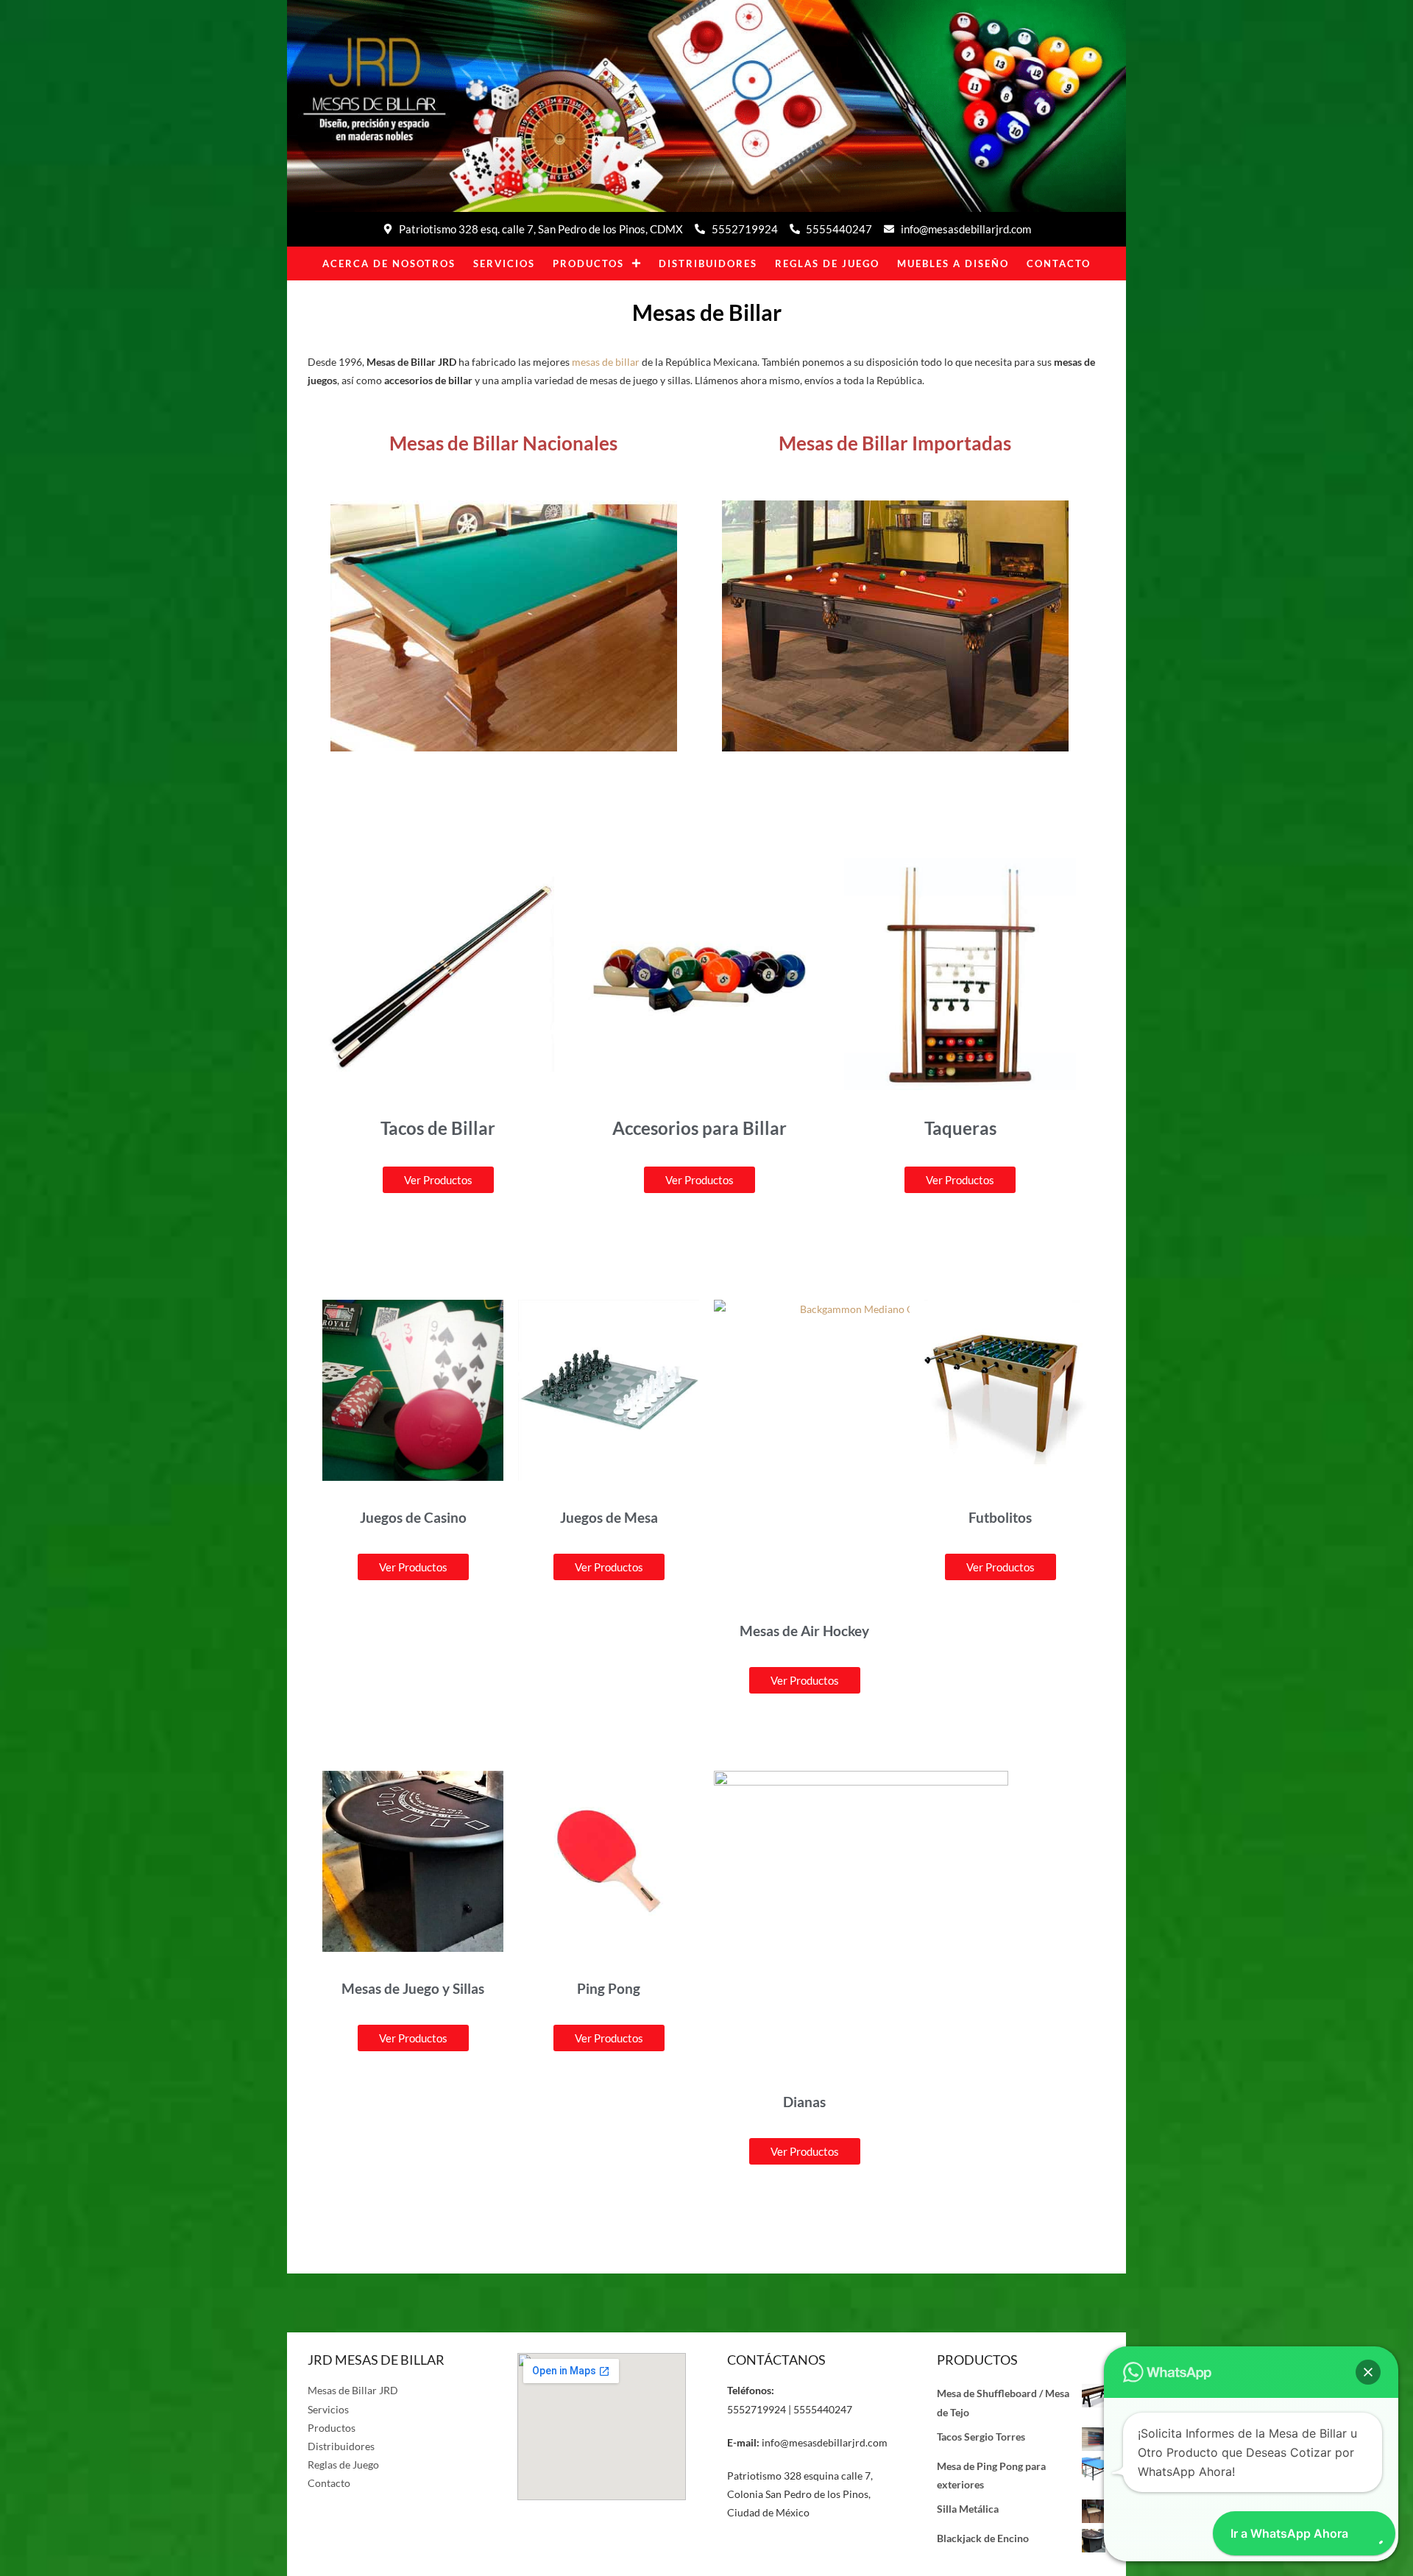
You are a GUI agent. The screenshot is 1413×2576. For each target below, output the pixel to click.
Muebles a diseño (953, 263)
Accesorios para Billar (700, 1128)
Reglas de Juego (827, 263)
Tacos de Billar (438, 1128)
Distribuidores (708, 263)
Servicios (504, 263)
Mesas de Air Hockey (804, 1631)
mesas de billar (606, 362)
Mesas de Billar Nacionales (503, 443)
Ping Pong (609, 1988)
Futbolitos (1000, 1517)
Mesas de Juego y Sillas (413, 1988)
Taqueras (960, 1128)
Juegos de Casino (413, 1517)
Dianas (804, 2102)
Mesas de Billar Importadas (895, 443)
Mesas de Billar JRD (353, 2390)
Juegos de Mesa (609, 1517)
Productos (588, 263)
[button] (1368, 2372)
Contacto (1059, 263)
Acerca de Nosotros (389, 263)
